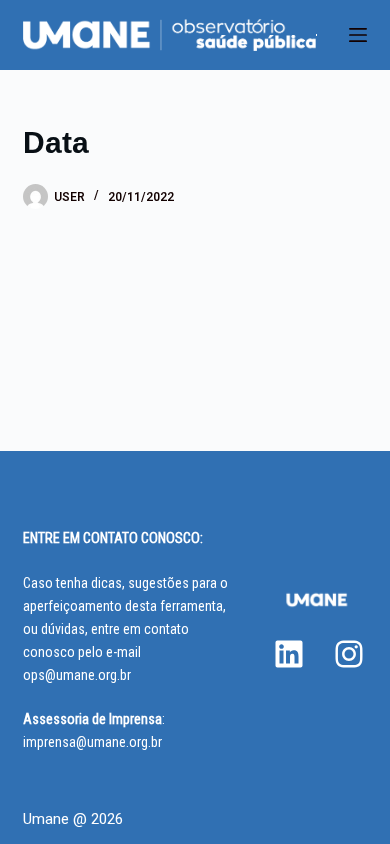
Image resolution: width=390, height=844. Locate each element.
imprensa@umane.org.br (92, 742)
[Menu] (358, 35)
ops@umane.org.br (77, 675)
